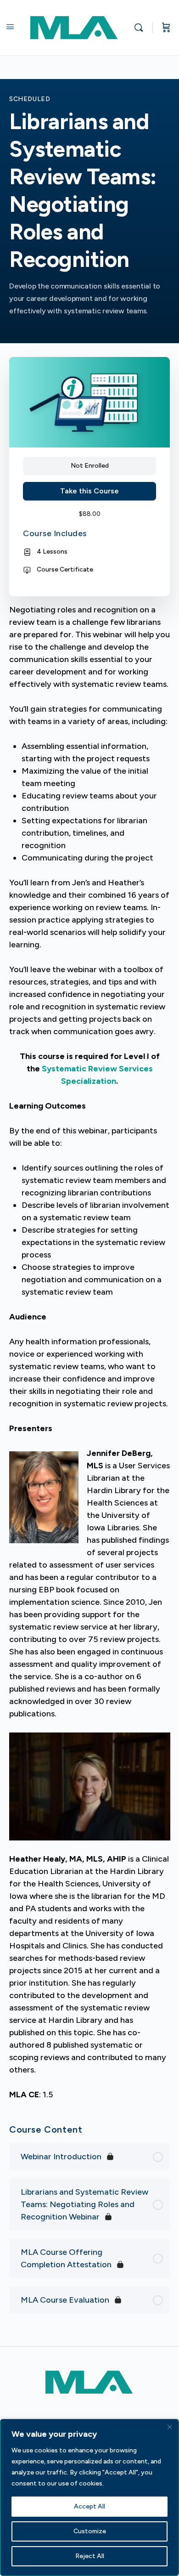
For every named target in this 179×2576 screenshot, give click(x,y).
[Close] (169, 2427)
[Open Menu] (10, 27)
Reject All (90, 2556)
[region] (89, 2497)
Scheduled (30, 99)
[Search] (141, 28)
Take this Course (89, 491)
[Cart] (166, 28)
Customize (90, 2531)
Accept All (89, 2506)
